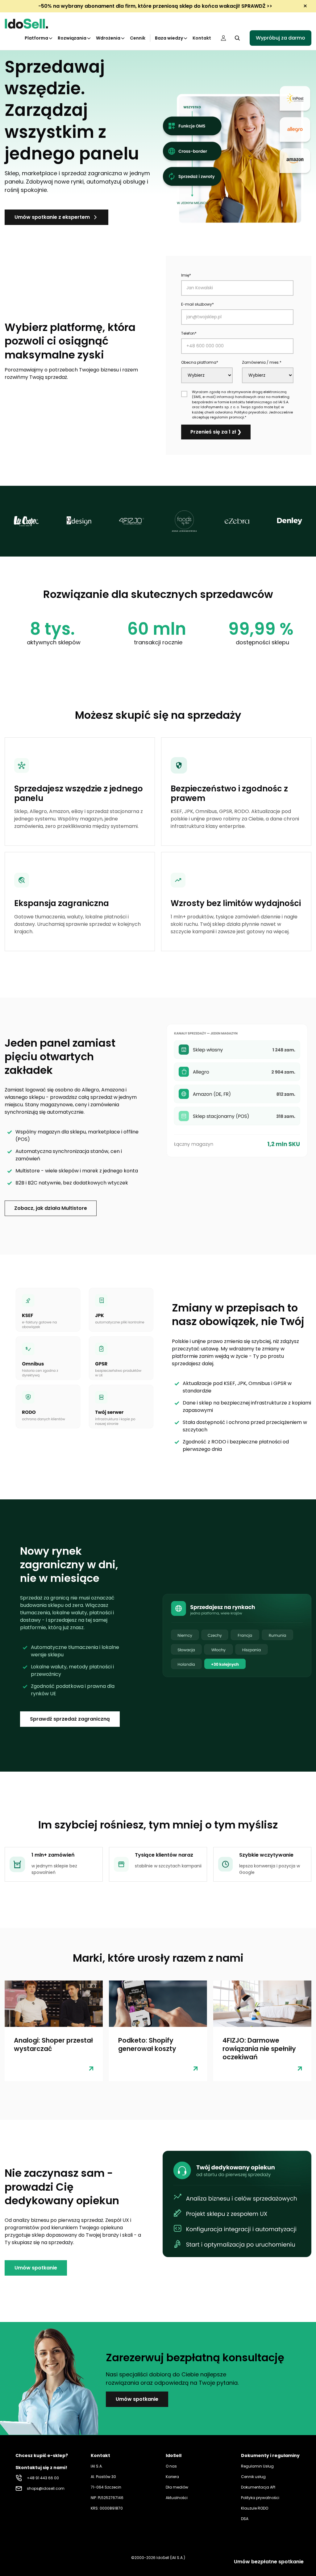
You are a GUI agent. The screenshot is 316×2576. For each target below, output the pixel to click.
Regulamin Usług (257, 2466)
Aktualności (177, 2498)
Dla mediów (177, 2487)
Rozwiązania (72, 38)
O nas (171, 2466)
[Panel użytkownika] (223, 38)
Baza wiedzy (169, 38)
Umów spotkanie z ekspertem (52, 217)
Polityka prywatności (260, 2498)
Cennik (138, 38)
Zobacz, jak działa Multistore (51, 1208)
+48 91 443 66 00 (43, 2478)
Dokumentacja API (258, 2487)
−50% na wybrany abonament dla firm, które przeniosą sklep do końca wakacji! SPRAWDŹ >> (155, 6)
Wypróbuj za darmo (281, 38)
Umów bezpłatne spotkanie (269, 2562)
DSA (245, 2519)
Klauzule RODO (255, 2508)
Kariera (172, 2477)
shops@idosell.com (46, 2488)
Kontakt (202, 38)
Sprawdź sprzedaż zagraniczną (70, 1719)
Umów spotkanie (36, 2268)
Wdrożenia (108, 38)
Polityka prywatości (251, 412)
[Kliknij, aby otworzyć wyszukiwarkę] (237, 38)
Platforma (36, 38)
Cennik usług (253, 2477)
